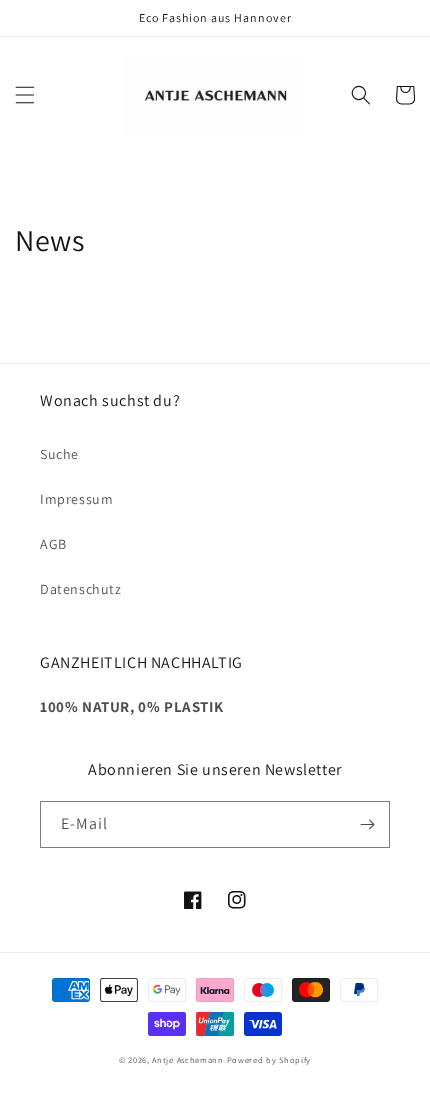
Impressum (76, 499)
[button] (25, 95)
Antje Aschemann (188, 1059)
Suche (59, 454)
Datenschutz (81, 589)
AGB (53, 544)
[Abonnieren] (367, 824)
